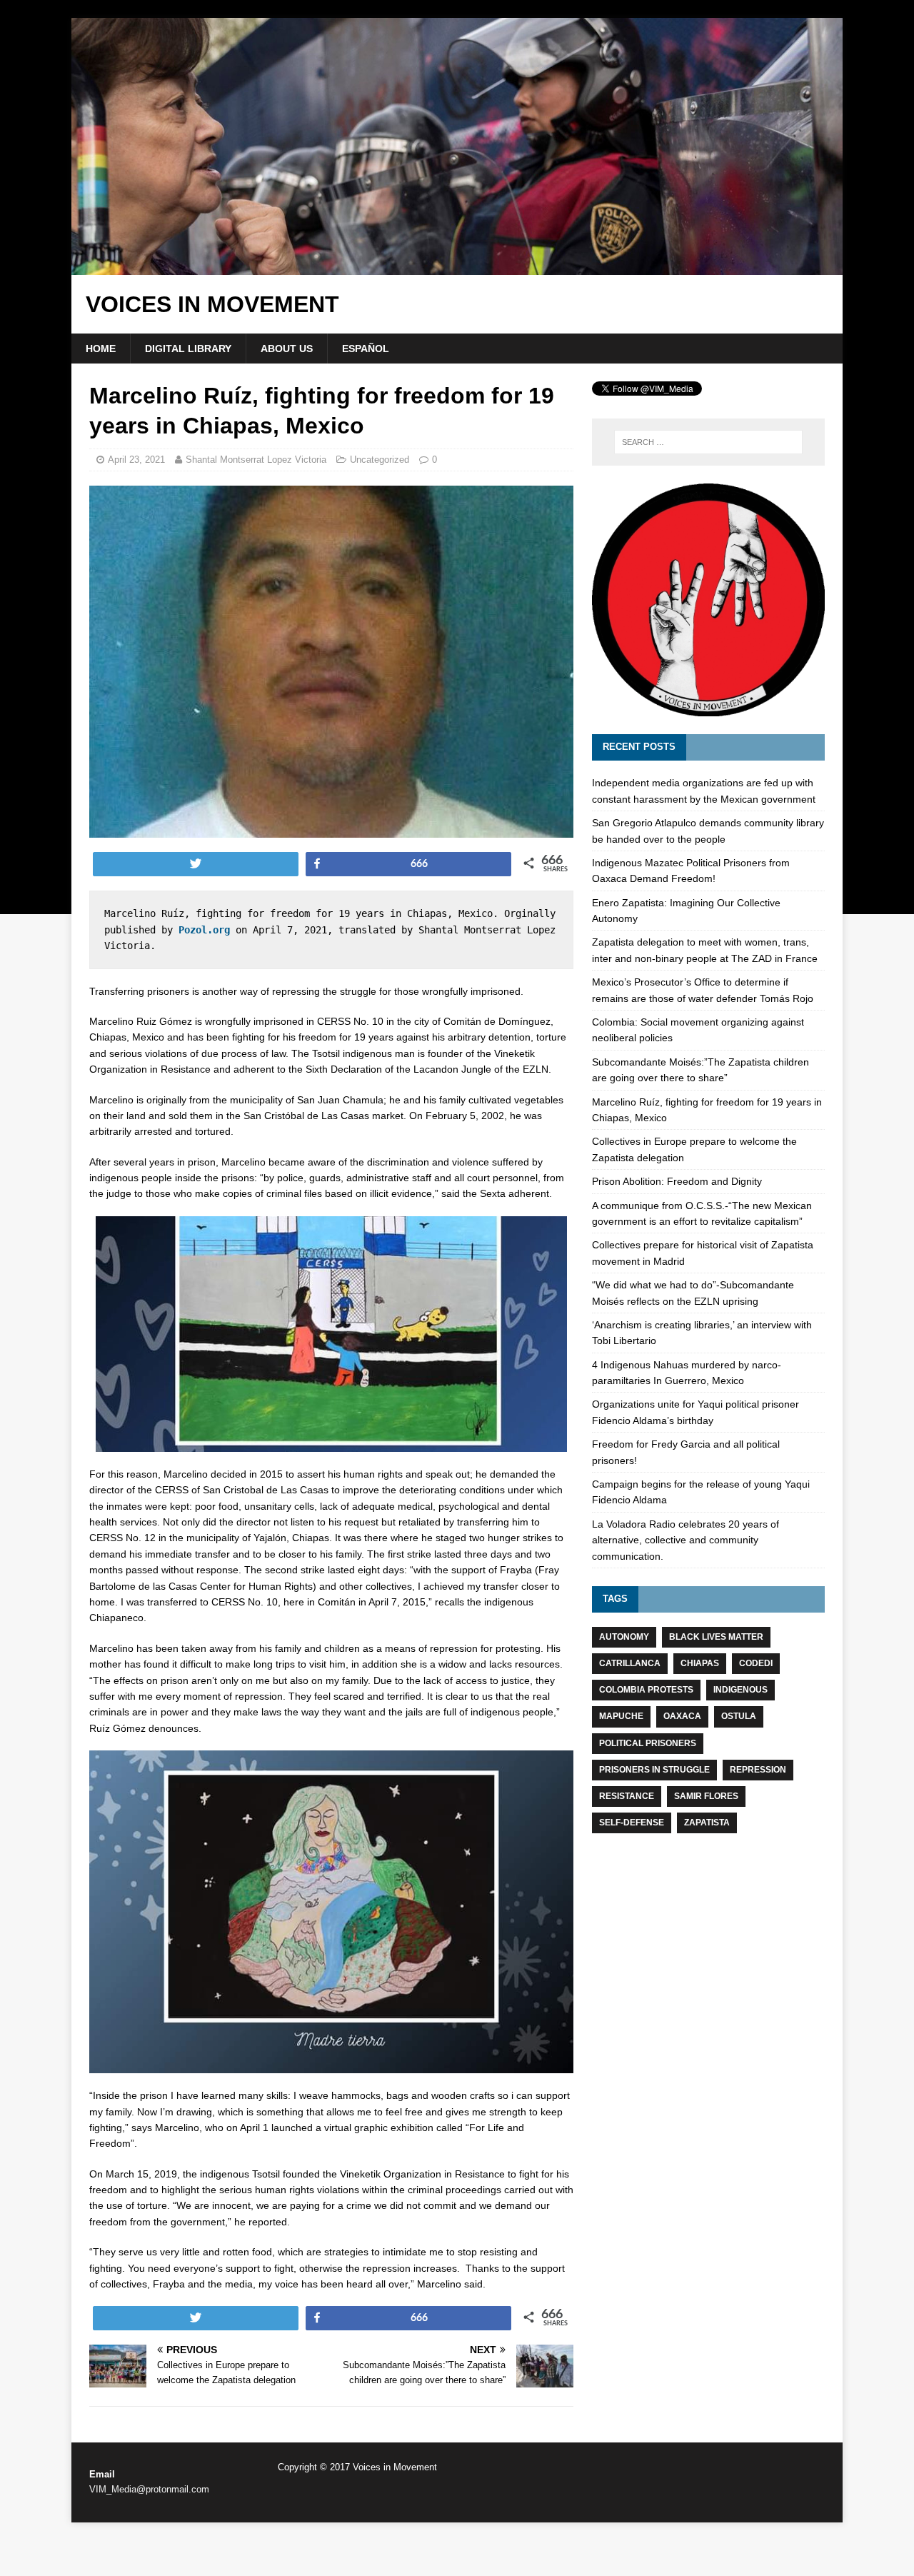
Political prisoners (648, 1743)
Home (101, 349)
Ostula (739, 1716)
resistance (627, 1796)
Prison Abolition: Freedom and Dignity (677, 1181)
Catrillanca (630, 1663)
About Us (287, 349)
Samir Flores (706, 1796)
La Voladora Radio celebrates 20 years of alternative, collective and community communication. (685, 1540)
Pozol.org (204, 930)
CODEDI (756, 1663)
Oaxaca (682, 1716)
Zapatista (707, 1823)
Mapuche (621, 1716)
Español (366, 349)
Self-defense (632, 1823)
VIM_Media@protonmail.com (149, 2489)
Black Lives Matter (716, 1637)
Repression (758, 1770)
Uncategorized (380, 460)
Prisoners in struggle (654, 1770)
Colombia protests (646, 1690)
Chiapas (700, 1663)
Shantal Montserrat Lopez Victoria (256, 460)
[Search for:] (708, 442)
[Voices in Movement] (457, 267)
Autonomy (624, 1637)
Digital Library (188, 349)
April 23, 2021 (136, 460)
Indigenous (740, 1690)
